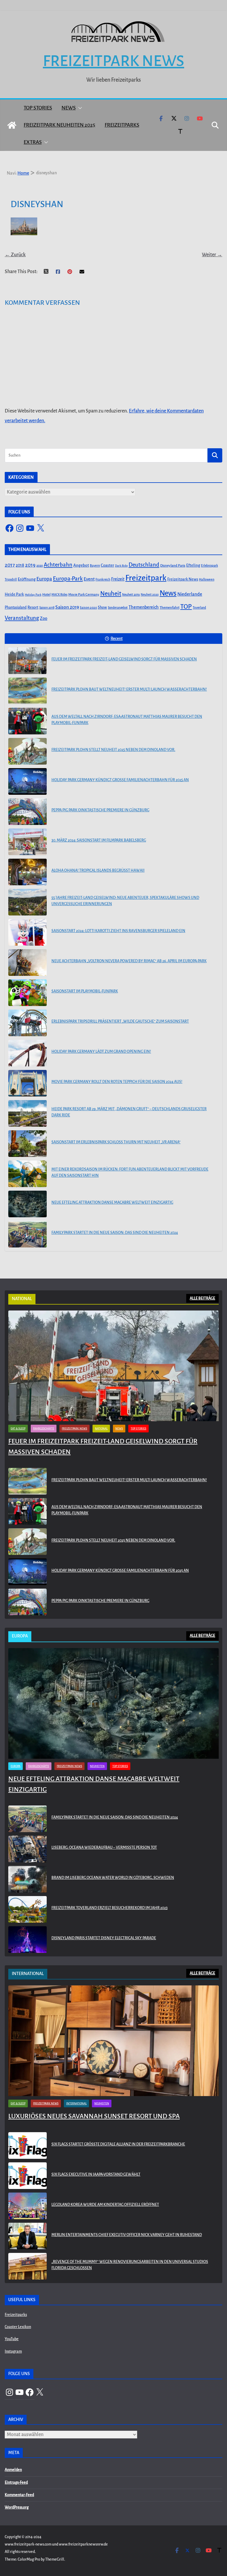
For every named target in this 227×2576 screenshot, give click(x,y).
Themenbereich (144, 607)
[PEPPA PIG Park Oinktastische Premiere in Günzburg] (27, 812)
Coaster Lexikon (18, 2327)
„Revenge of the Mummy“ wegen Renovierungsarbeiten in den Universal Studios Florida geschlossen (130, 2265)
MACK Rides (59, 595)
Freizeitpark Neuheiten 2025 (59, 125)
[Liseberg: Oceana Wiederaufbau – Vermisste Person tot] (27, 1849)
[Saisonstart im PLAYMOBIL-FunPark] (27, 993)
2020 (40, 566)
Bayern (95, 565)
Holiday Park (33, 595)
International (76, 2103)
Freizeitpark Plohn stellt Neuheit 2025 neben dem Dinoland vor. (113, 750)
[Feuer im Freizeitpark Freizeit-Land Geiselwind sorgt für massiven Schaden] (27, 661)
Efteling (193, 565)
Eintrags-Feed (16, 2482)
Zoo (44, 618)
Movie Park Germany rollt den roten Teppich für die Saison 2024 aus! (117, 1082)
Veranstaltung (22, 618)
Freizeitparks (122, 125)
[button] (79, 108)
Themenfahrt (170, 608)
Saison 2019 (67, 607)
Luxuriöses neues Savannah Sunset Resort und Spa (94, 2116)
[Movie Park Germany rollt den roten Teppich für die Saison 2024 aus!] (27, 1083)
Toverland (199, 608)
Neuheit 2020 (150, 595)
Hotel (46, 595)
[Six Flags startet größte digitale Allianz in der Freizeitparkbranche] (27, 2145)
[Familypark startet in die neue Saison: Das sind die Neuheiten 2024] (27, 1234)
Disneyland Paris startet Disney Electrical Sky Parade (104, 1938)
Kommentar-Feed (19, 2495)
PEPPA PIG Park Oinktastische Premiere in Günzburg (100, 810)
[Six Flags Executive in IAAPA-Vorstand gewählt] (27, 2176)
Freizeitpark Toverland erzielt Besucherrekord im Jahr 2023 (110, 1908)
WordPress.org (17, 2507)
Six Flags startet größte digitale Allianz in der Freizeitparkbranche (118, 2144)
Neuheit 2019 (131, 595)
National (101, 1429)
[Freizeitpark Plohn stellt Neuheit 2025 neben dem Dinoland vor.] (27, 751)
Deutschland (144, 565)
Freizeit (118, 579)
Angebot (81, 565)
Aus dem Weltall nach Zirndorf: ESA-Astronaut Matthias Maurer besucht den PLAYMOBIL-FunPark (127, 720)
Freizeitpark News (113, 61)
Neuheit (111, 594)
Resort (33, 607)
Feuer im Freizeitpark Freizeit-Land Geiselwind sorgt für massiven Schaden (124, 659)
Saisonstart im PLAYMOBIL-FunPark (85, 991)
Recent (117, 639)
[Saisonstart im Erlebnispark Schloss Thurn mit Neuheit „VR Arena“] (27, 1144)
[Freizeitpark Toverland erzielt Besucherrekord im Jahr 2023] (27, 1909)
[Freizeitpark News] (12, 125)
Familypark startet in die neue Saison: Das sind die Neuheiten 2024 (115, 1233)
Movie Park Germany (84, 595)
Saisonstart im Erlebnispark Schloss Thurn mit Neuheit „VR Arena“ (116, 1142)
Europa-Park (68, 579)
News (69, 108)
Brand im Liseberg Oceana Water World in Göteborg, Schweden (113, 1878)
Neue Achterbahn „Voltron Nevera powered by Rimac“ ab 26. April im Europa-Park (129, 961)
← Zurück (15, 255)
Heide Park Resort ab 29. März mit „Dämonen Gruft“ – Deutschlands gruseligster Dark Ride (129, 1112)
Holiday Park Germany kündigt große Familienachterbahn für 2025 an (120, 780)
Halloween (207, 579)
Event (89, 579)
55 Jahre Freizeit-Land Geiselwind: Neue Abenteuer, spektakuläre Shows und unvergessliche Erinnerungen (125, 901)
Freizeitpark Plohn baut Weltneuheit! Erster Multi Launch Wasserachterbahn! (129, 689)
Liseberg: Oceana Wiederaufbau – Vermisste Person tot (104, 1848)
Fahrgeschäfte (44, 1429)
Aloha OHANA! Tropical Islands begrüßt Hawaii (98, 871)
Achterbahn (58, 565)
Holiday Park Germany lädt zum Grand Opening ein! (101, 1052)
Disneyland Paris (173, 566)
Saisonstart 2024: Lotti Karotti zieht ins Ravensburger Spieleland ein (118, 931)
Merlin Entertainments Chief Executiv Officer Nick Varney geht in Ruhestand (127, 2235)
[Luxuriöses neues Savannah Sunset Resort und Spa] (113, 2041)
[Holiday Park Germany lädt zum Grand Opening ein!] (27, 1053)
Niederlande (190, 594)
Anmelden (13, 2470)
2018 (20, 565)
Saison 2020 (88, 607)
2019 (30, 565)
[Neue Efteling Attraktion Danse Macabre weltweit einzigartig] (27, 1204)
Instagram (13, 2351)
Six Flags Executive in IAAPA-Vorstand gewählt (96, 2174)
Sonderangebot (118, 608)
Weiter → (212, 255)
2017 (10, 565)
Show (102, 607)
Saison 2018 (47, 608)
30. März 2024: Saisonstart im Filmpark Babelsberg (99, 840)
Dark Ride (121, 566)
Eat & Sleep (18, 1429)
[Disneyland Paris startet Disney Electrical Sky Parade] (27, 1940)
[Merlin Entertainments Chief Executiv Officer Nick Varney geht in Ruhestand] (27, 2236)
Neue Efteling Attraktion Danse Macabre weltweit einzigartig (112, 1202)
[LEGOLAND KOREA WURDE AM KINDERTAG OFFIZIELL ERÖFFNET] (27, 2206)
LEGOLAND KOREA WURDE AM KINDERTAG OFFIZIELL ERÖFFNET (105, 2205)
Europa (44, 579)
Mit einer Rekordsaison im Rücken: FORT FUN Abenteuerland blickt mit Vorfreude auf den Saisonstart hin (130, 1172)
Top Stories (38, 108)
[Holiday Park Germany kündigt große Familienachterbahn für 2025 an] (27, 781)
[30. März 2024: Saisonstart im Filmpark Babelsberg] (27, 842)
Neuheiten (97, 1766)
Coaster (107, 565)
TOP (186, 607)
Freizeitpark (146, 578)
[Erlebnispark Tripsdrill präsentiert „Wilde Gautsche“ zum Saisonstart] (27, 1023)
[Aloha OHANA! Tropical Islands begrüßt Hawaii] (27, 872)
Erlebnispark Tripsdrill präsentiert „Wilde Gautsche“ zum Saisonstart (120, 1021)
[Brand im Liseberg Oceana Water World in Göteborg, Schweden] (27, 1879)
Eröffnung (27, 579)
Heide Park (14, 594)
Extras (33, 142)
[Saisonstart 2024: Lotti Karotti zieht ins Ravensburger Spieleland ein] (27, 932)
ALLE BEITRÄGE (202, 1298)
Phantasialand (16, 607)
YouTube (12, 2339)
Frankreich (103, 579)
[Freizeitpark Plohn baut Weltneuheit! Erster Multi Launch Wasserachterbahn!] (27, 691)
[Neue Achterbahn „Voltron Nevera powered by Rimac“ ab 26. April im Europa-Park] (27, 963)
